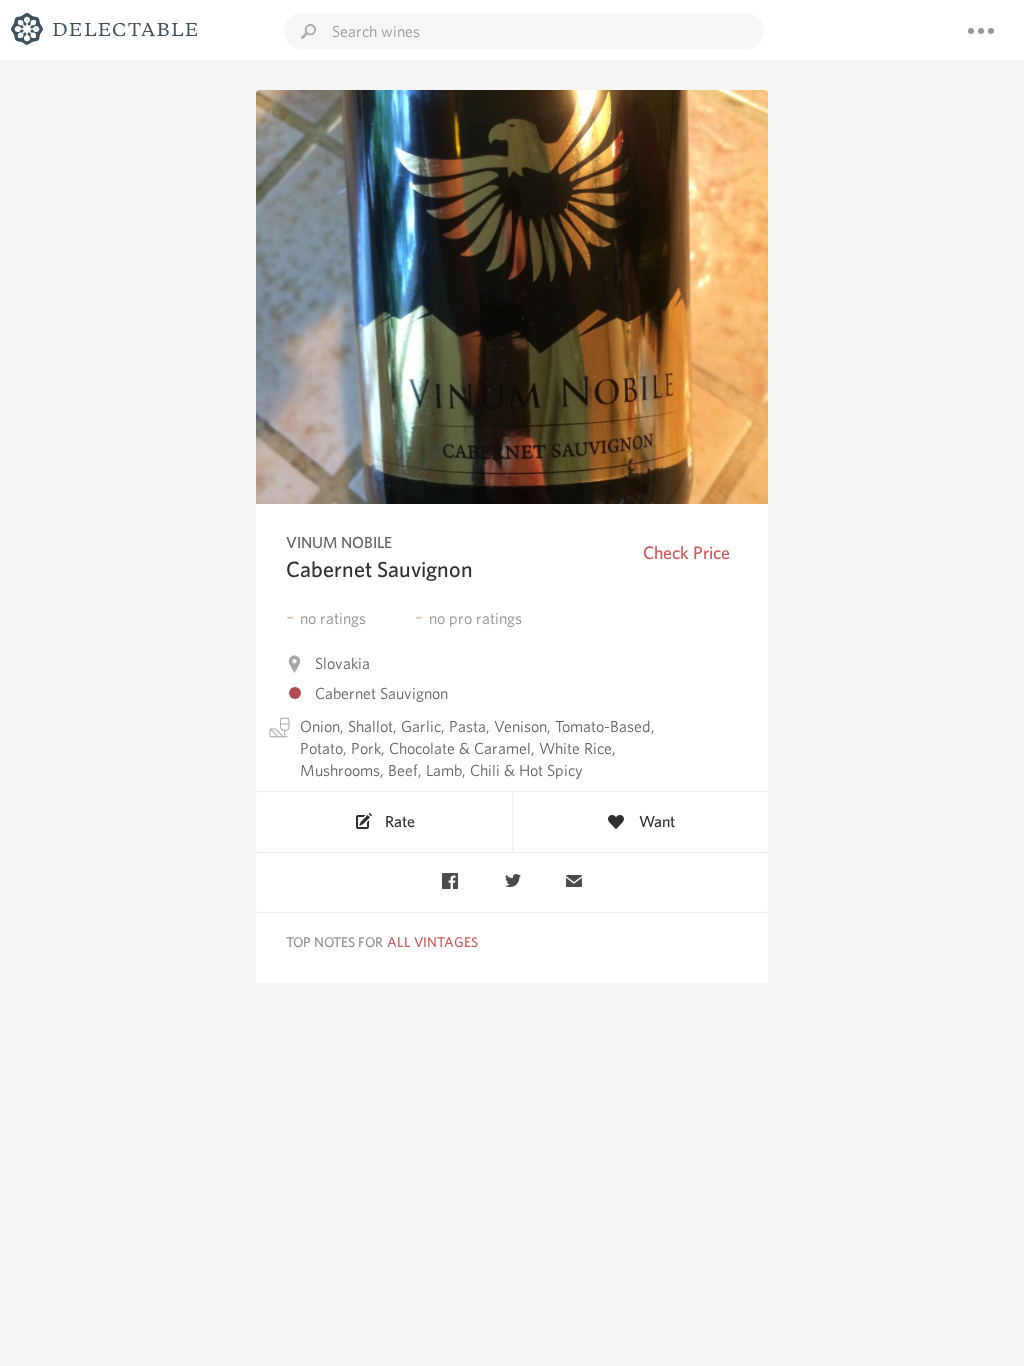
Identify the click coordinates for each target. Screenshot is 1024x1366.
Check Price (686, 552)
